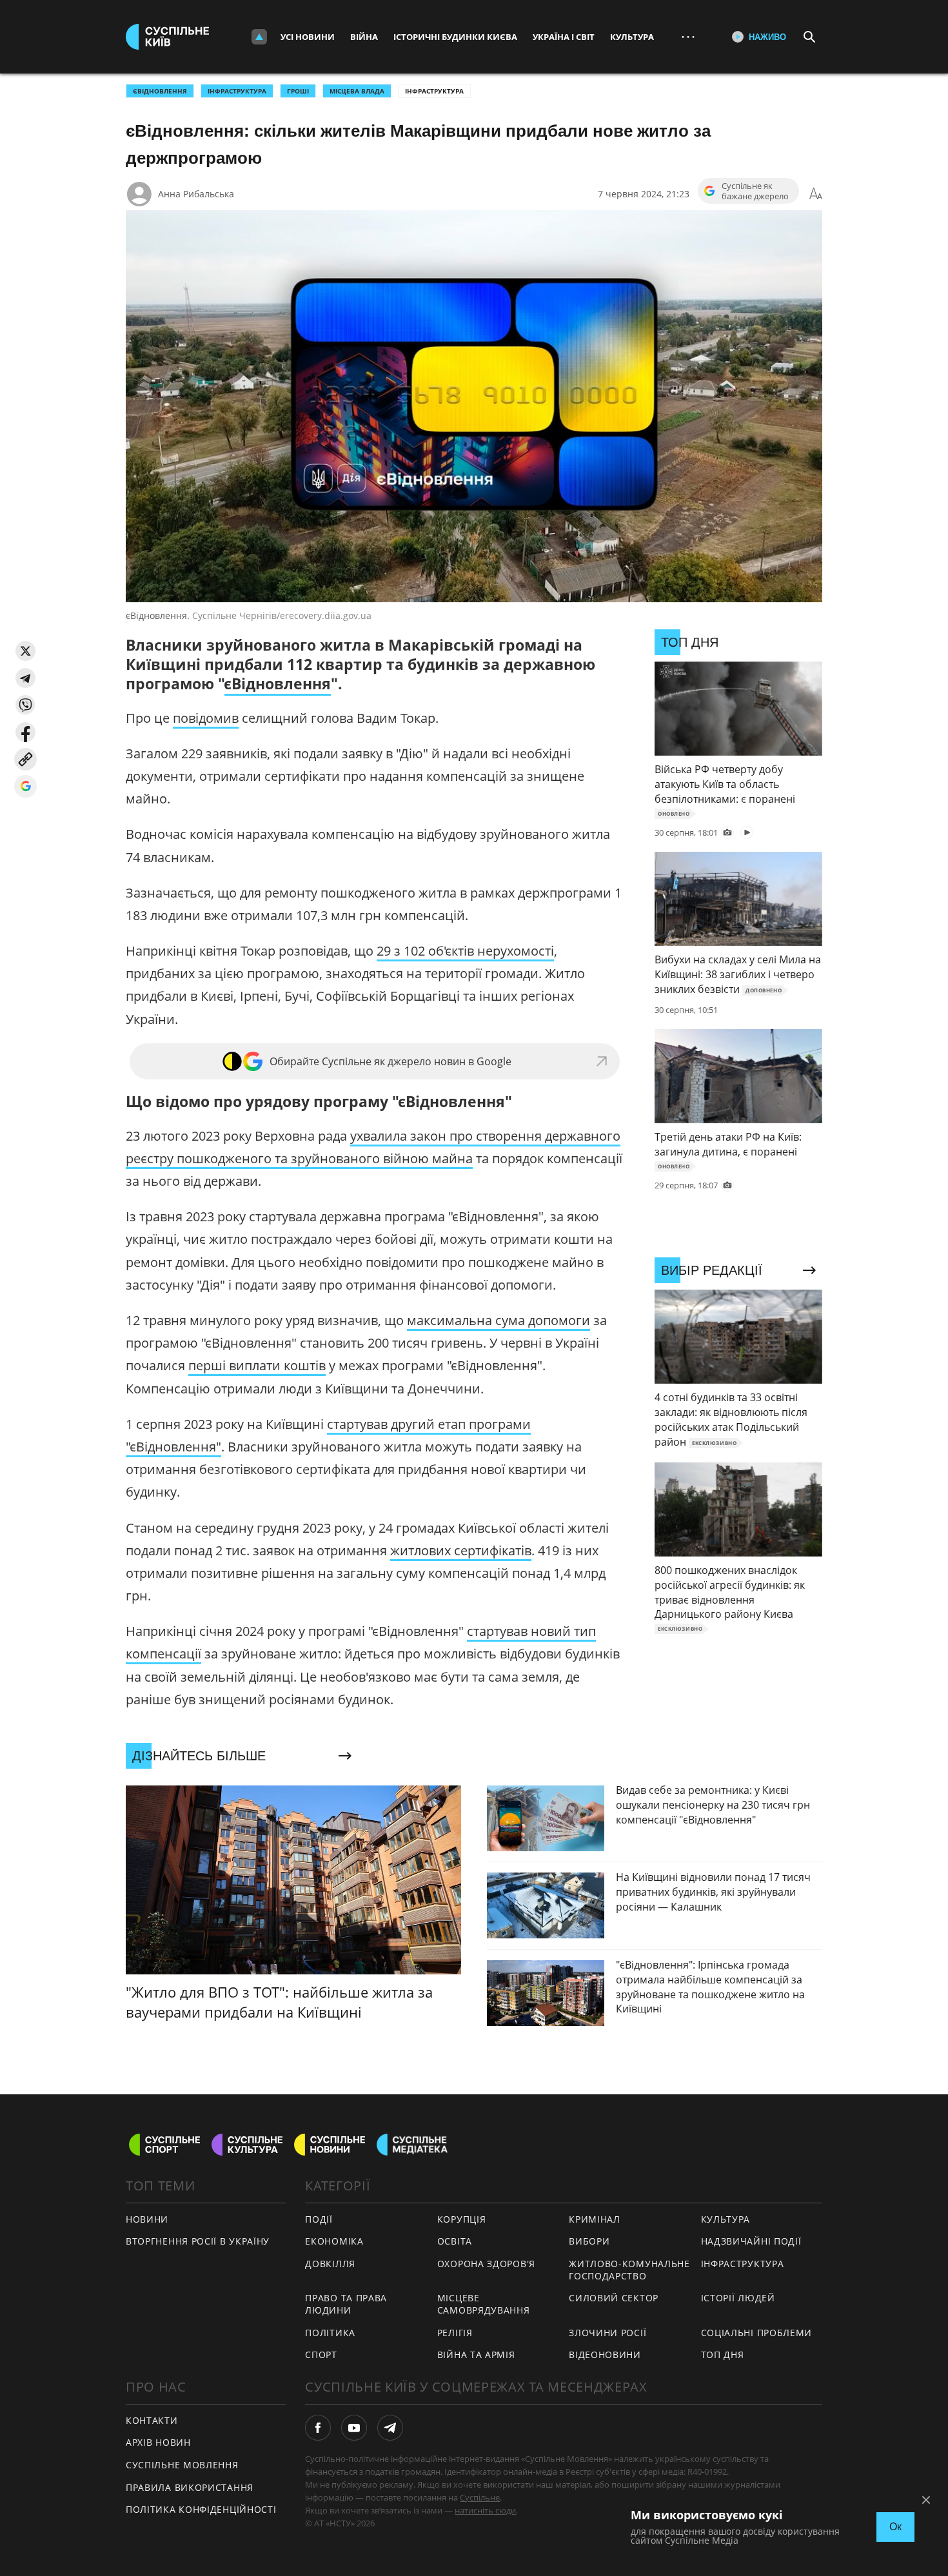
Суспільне (480, 2497)
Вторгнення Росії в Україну (198, 2241)
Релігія (455, 2333)
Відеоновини (605, 2355)
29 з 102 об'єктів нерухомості (465, 951)
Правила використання (190, 2487)
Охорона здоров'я (486, 2264)
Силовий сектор (614, 2298)
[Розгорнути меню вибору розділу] (259, 37)
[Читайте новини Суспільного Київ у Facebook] (318, 2428)
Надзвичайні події (751, 2241)
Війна (364, 37)
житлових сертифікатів (461, 1550)
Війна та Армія (476, 2355)
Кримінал (595, 2219)
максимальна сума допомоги (499, 1320)
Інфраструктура (434, 91)
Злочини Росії (607, 2333)
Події (319, 2219)
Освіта (455, 2241)
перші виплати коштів (257, 1365)
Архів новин (158, 2442)
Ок (895, 2527)
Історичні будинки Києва (455, 37)
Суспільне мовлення (182, 2465)
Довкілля (330, 2264)
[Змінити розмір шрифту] (816, 194)
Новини (147, 2219)
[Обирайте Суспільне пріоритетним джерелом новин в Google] (25, 786)
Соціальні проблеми (757, 2333)
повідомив (206, 718)
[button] (25, 651)
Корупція (462, 2219)
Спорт (321, 2355)
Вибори (589, 2241)
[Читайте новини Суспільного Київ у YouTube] (354, 2428)
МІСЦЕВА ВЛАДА (357, 91)
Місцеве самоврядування (484, 2304)
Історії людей (738, 2298)
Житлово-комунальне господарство (629, 2270)
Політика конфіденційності (201, 2509)
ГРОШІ (298, 91)
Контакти (152, 2420)
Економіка (334, 2241)
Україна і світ (564, 37)
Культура (632, 37)
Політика (330, 2333)
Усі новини (308, 37)
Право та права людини (346, 2304)
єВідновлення (160, 91)
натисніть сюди (485, 2510)
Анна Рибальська (196, 194)
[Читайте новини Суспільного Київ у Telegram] (390, 2428)
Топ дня (723, 2355)
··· (688, 36)
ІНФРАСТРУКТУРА (237, 91)
